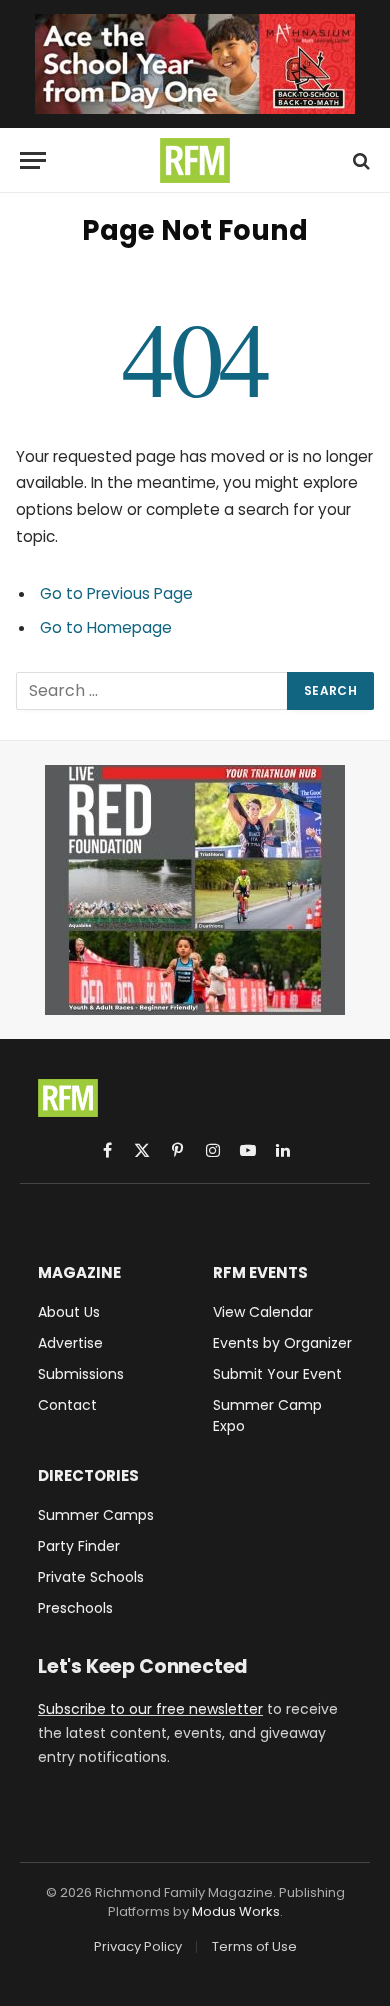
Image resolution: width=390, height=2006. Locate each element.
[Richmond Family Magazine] (195, 160)
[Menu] (33, 160)
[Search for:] (152, 691)
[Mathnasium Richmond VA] (195, 64)
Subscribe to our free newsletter (150, 1709)
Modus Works (236, 1911)
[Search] (359, 160)
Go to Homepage (106, 627)
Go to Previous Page (116, 593)
